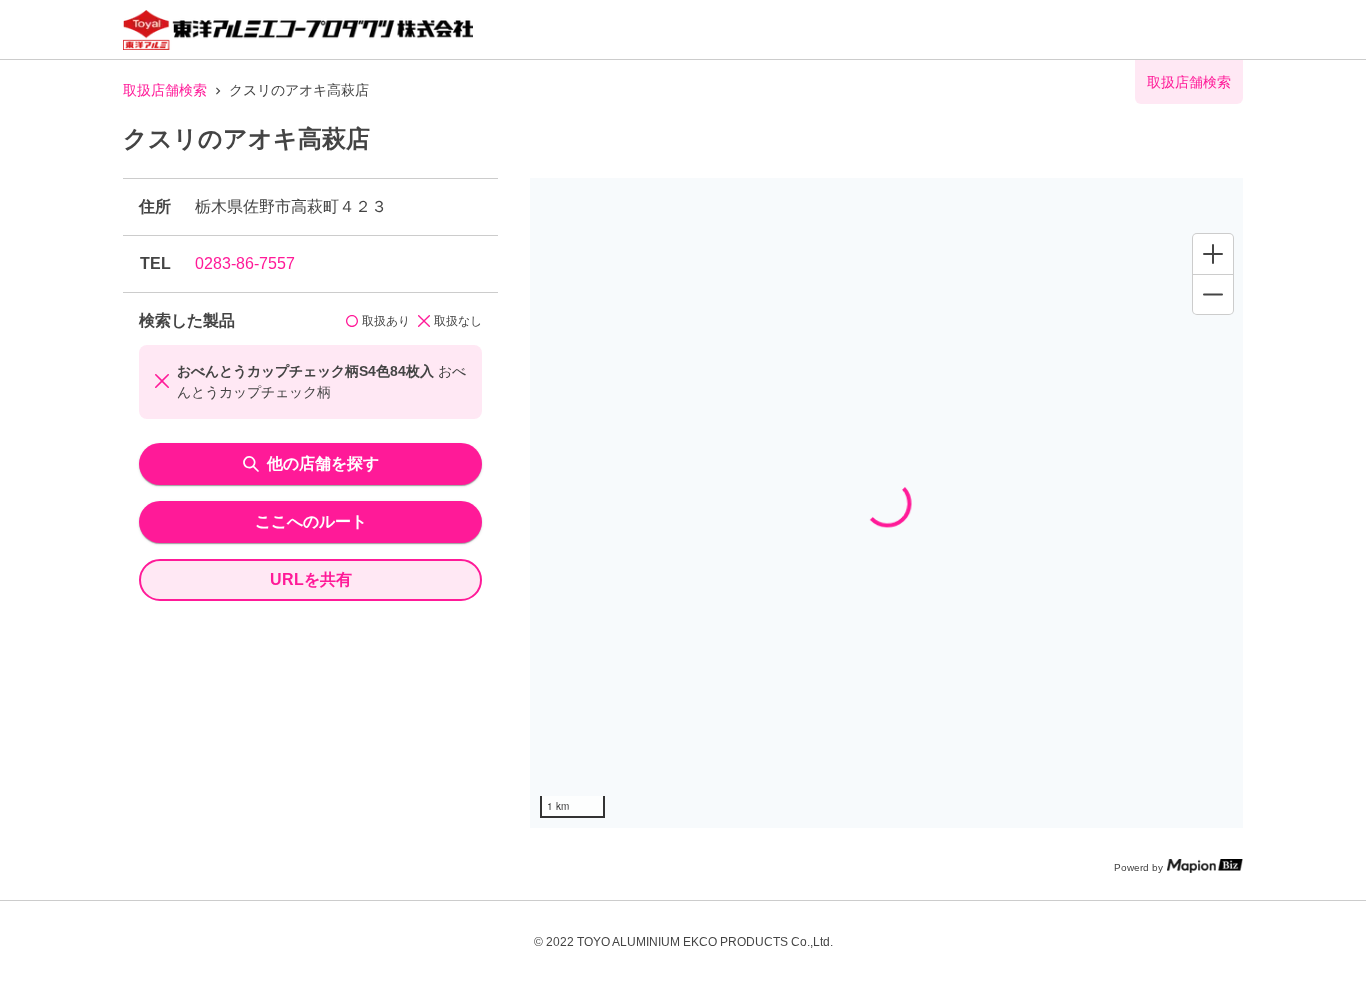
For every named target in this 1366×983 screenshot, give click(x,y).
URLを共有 (311, 579)
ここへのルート (311, 521)
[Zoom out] (1213, 294)
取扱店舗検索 (165, 90)
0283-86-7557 (245, 263)
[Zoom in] (1213, 254)
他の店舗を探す (323, 463)
